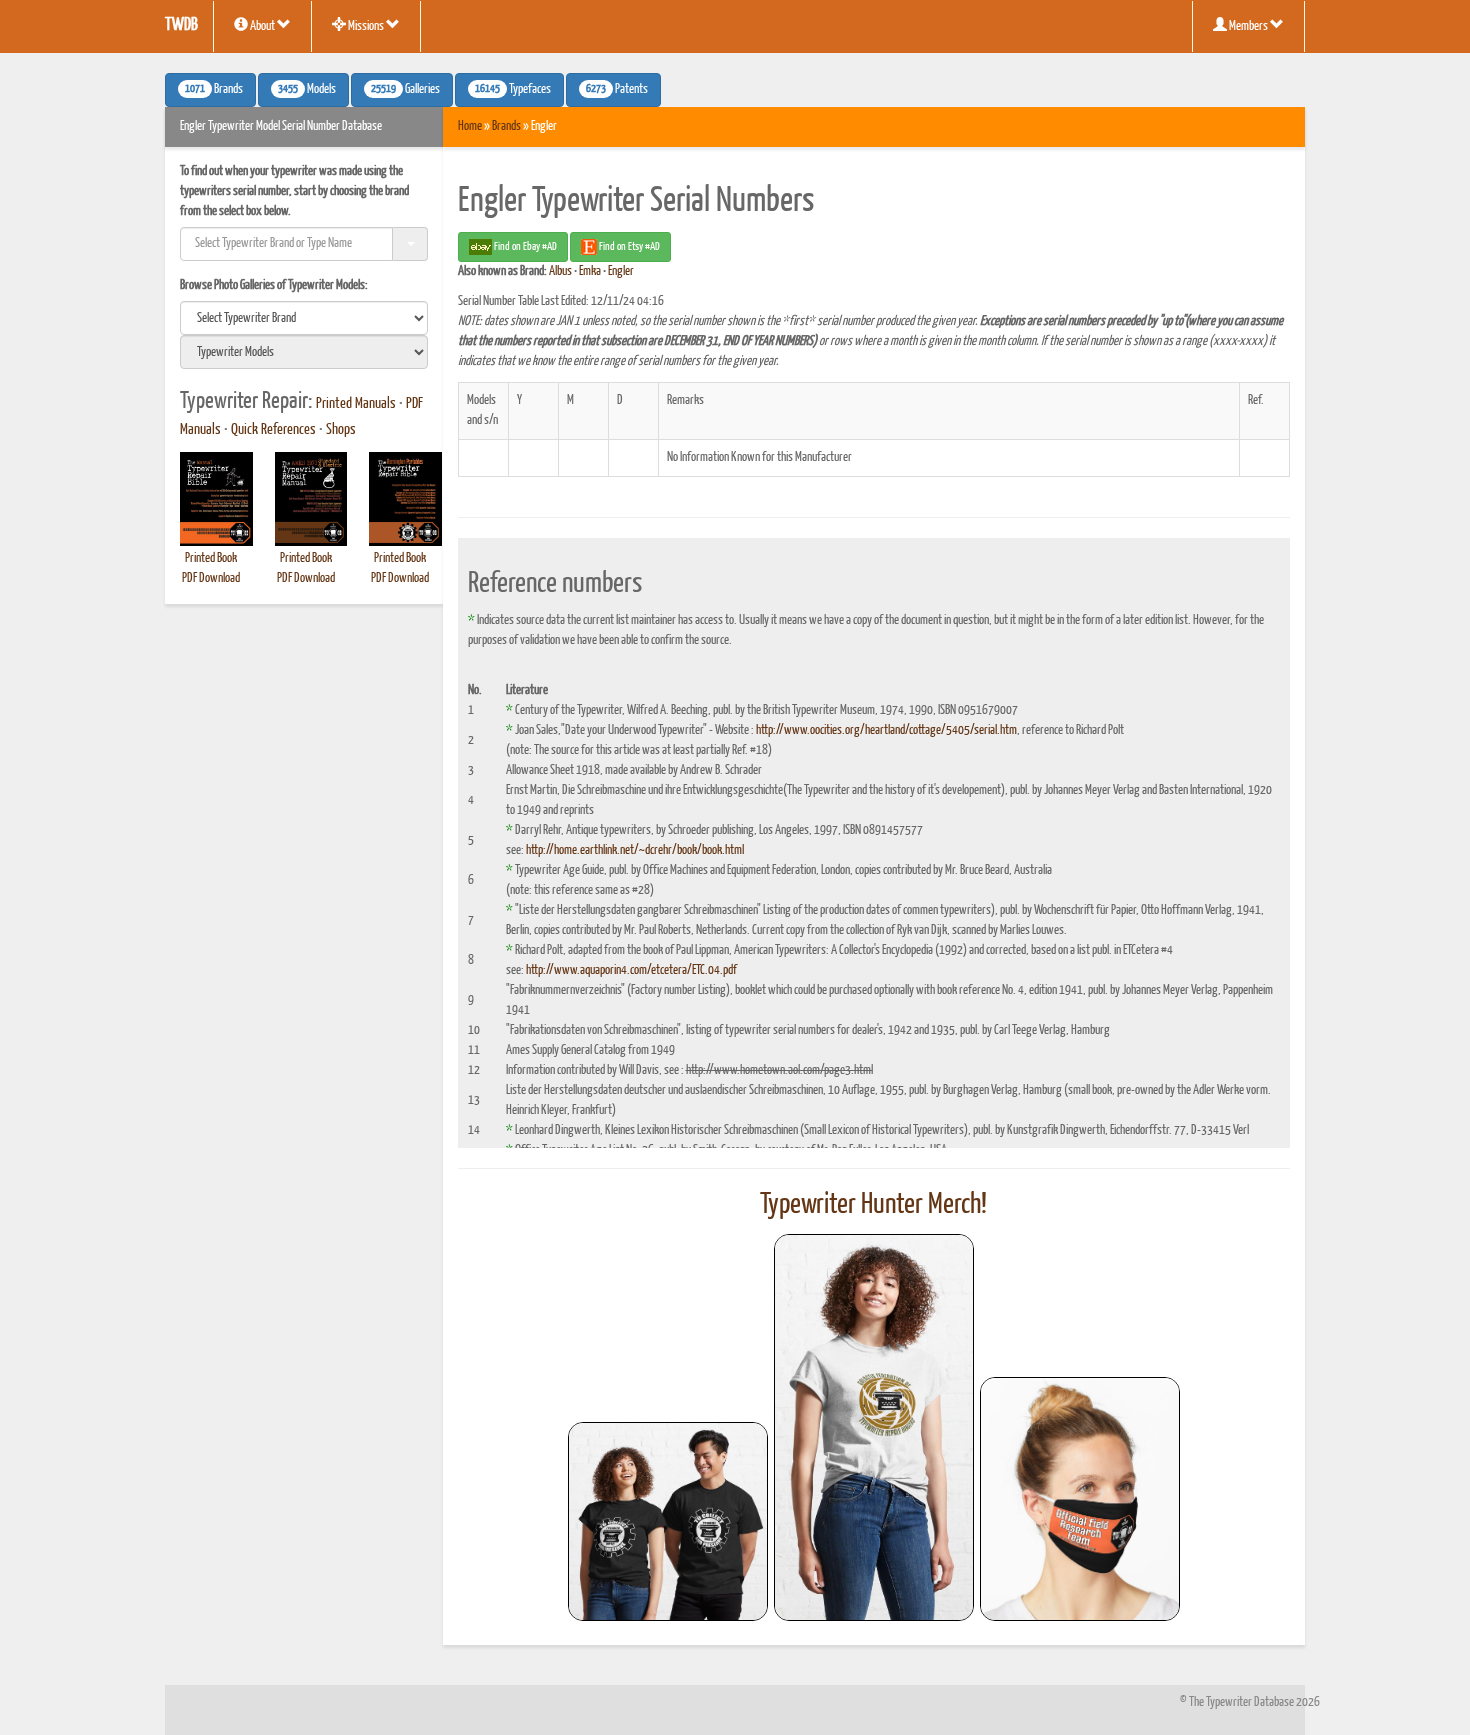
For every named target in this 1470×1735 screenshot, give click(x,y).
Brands (506, 126)
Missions (366, 26)
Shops (341, 430)
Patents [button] (617, 90)
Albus (560, 271)
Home (470, 126)
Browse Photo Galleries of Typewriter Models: (274, 285)
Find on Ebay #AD (524, 246)
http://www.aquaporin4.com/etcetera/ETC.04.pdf (631, 970)
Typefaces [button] (513, 90)
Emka (590, 271)
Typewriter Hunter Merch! (873, 1205)
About (262, 26)
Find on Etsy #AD (628, 246)
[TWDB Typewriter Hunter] (668, 1521)
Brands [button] (214, 90)
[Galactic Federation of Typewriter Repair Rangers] (874, 1428)
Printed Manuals (356, 404)
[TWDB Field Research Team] (1080, 1499)
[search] (304, 318)
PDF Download (211, 578)
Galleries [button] (405, 90)
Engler (621, 271)
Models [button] (307, 90)
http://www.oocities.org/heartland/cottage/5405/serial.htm (886, 730)
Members (1248, 26)
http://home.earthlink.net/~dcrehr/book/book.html (635, 850)
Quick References (273, 430)
